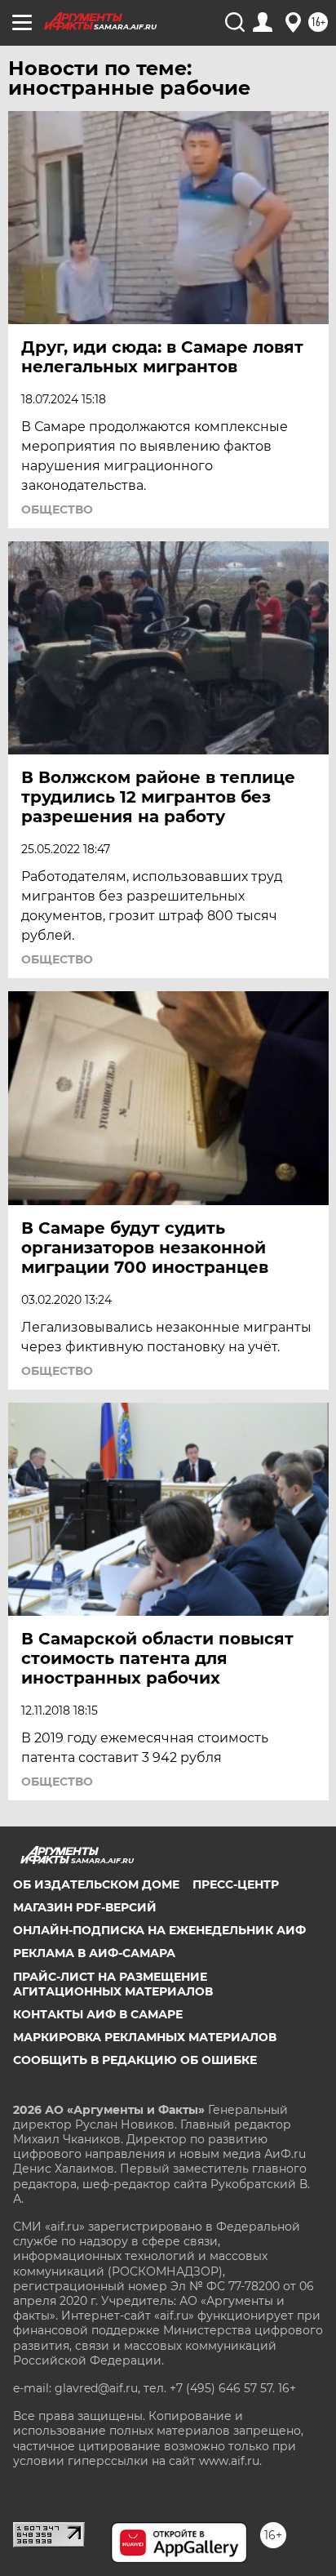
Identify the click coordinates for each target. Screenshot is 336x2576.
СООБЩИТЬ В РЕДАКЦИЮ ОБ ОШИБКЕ (135, 2060)
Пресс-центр (236, 1884)
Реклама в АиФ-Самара (94, 1953)
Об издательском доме (96, 1884)
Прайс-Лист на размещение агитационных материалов (113, 1984)
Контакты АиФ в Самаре (98, 2014)
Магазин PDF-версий (85, 1907)
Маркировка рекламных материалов (145, 2037)
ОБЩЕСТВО (57, 509)
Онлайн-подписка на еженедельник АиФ (159, 1930)
